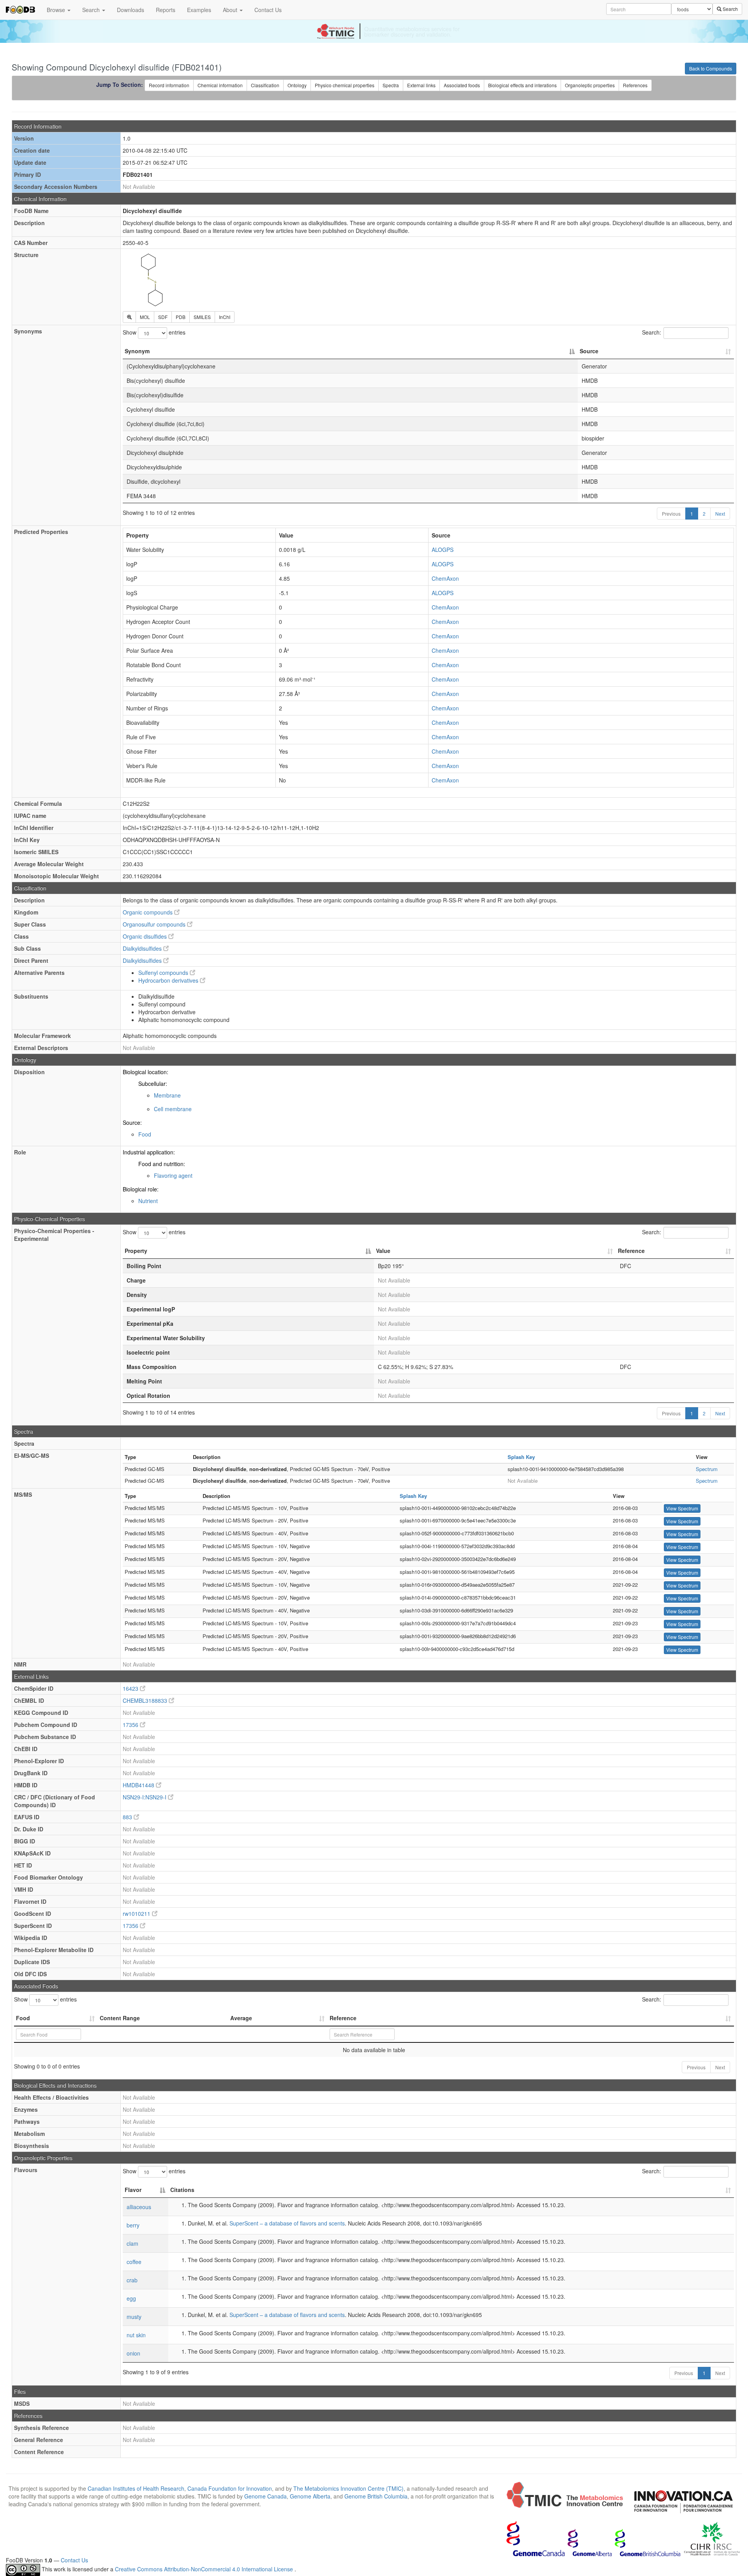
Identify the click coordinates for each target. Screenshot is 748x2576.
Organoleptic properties (590, 85)
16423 (131, 1688)
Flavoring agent (173, 1175)
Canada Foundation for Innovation (230, 2488)
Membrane (167, 1095)
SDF (163, 317)
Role (20, 1152)
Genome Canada (266, 2496)
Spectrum (707, 1469)
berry (133, 2225)
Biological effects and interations (522, 85)
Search (92, 10)
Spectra (391, 85)
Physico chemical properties (345, 85)
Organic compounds (148, 912)
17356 (131, 1725)
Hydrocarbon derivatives (169, 980)
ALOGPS (443, 550)
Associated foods (462, 85)
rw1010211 (137, 1913)
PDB (181, 317)
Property (136, 1251)
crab (132, 2280)
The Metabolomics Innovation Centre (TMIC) (348, 2488)
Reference (631, 1251)
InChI (225, 317)
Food (145, 1134)
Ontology (297, 85)
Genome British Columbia (376, 2496)
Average (241, 2018)
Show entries (154, 332)
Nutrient (148, 1201)
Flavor (133, 2190)
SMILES (202, 317)
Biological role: (141, 1189)
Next (720, 514)
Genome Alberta (310, 2496)
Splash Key (521, 1457)
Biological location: (146, 1072)
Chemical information (220, 85)
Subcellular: (153, 1084)
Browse (57, 10)
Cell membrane (173, 1109)
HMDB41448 (139, 1785)
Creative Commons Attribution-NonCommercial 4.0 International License (205, 2569)
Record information (169, 85)
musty (134, 2317)
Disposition (29, 1072)
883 (128, 1817)
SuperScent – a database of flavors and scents (287, 2223)
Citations (182, 2190)
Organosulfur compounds (155, 924)
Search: (652, 332)
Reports (166, 10)
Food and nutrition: (162, 1164)
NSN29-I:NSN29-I (145, 1797)
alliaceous (139, 2207)
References (635, 85)
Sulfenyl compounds (164, 973)
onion (133, 2353)
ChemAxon (445, 578)
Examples (199, 10)
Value (383, 1251)
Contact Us (268, 10)
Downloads (131, 10)
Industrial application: (149, 1152)
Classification (265, 85)
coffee (134, 2262)
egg (131, 2298)
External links (421, 85)
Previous (671, 514)
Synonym (137, 351)
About (231, 10)
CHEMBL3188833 (146, 1700)
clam (132, 2243)
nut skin (136, 2335)
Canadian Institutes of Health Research (136, 2488)
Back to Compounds (711, 68)
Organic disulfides (146, 936)
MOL (145, 317)
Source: (132, 1122)
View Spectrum (682, 1508)
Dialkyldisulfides (143, 948)
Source (589, 351)
